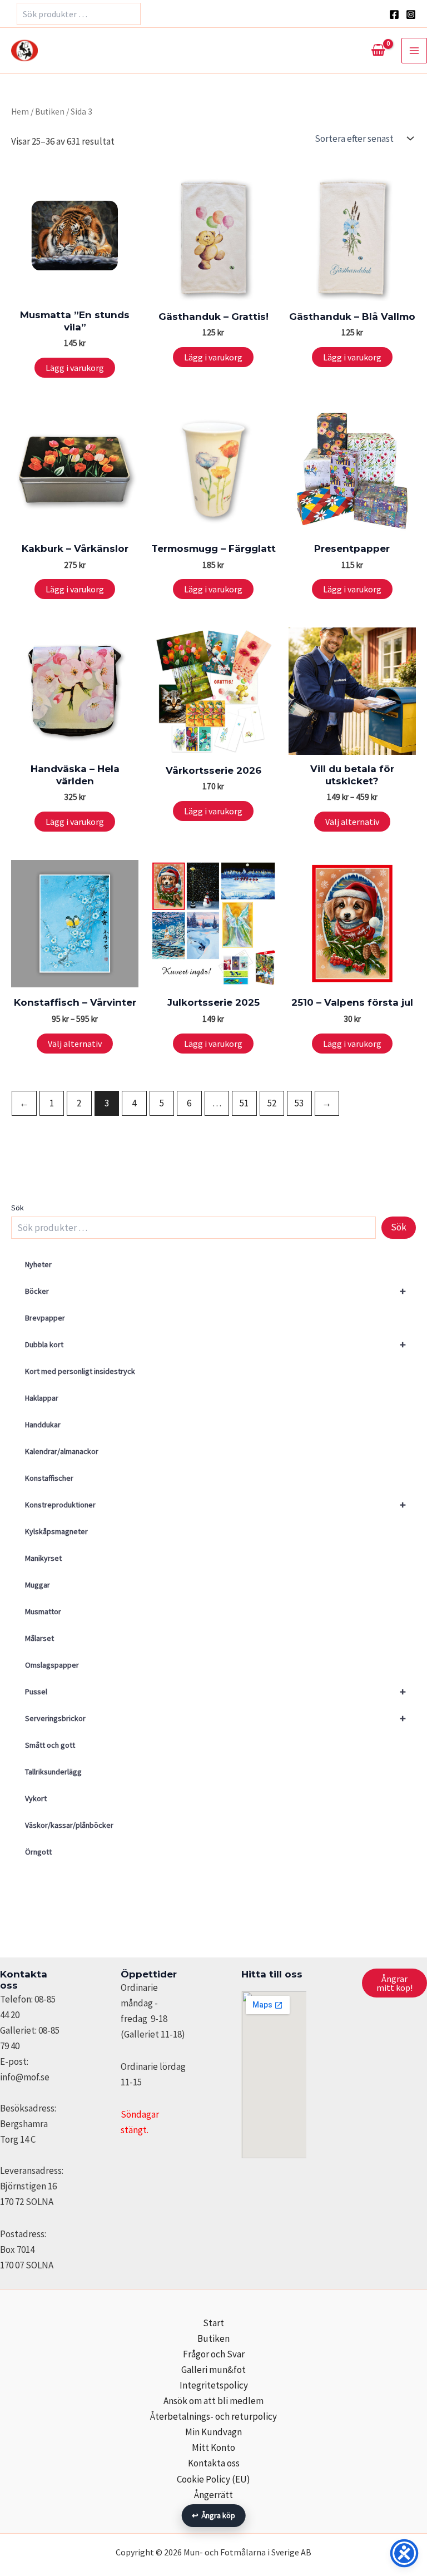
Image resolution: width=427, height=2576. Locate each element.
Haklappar (42, 1398)
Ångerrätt (213, 2495)
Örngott (38, 1852)
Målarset (39, 1638)
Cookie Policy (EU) (213, 2479)
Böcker (215, 1291)
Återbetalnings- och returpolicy (213, 2416)
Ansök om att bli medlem (213, 2401)
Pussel (215, 1691)
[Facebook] (394, 14)
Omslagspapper (52, 1665)
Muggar (38, 1585)
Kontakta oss (214, 2463)
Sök (18, 1208)
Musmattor (43, 1611)
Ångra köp (214, 2515)
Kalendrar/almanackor (62, 1451)
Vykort (36, 1798)
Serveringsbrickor (215, 1718)
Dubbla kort (215, 1344)
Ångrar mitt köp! (394, 1983)
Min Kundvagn (213, 2432)
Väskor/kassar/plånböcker (69, 1825)
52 (272, 1103)
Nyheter (38, 1264)
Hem (20, 112)
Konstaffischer (49, 1478)
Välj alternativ (352, 822)
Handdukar (43, 1425)
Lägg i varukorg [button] (75, 368)
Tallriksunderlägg (53, 1772)
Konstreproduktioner (215, 1504)
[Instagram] (411, 14)
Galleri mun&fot (213, 2370)
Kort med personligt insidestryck (80, 1371)
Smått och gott (50, 1745)
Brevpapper (45, 1318)
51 (244, 1103)
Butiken (50, 112)
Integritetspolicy (214, 2385)
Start (213, 2323)
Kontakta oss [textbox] (24, 1980)
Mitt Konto (213, 2448)
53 (299, 1103)
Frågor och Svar (214, 2354)
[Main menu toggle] (414, 51)
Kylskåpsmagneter (56, 1531)
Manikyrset (43, 1558)
